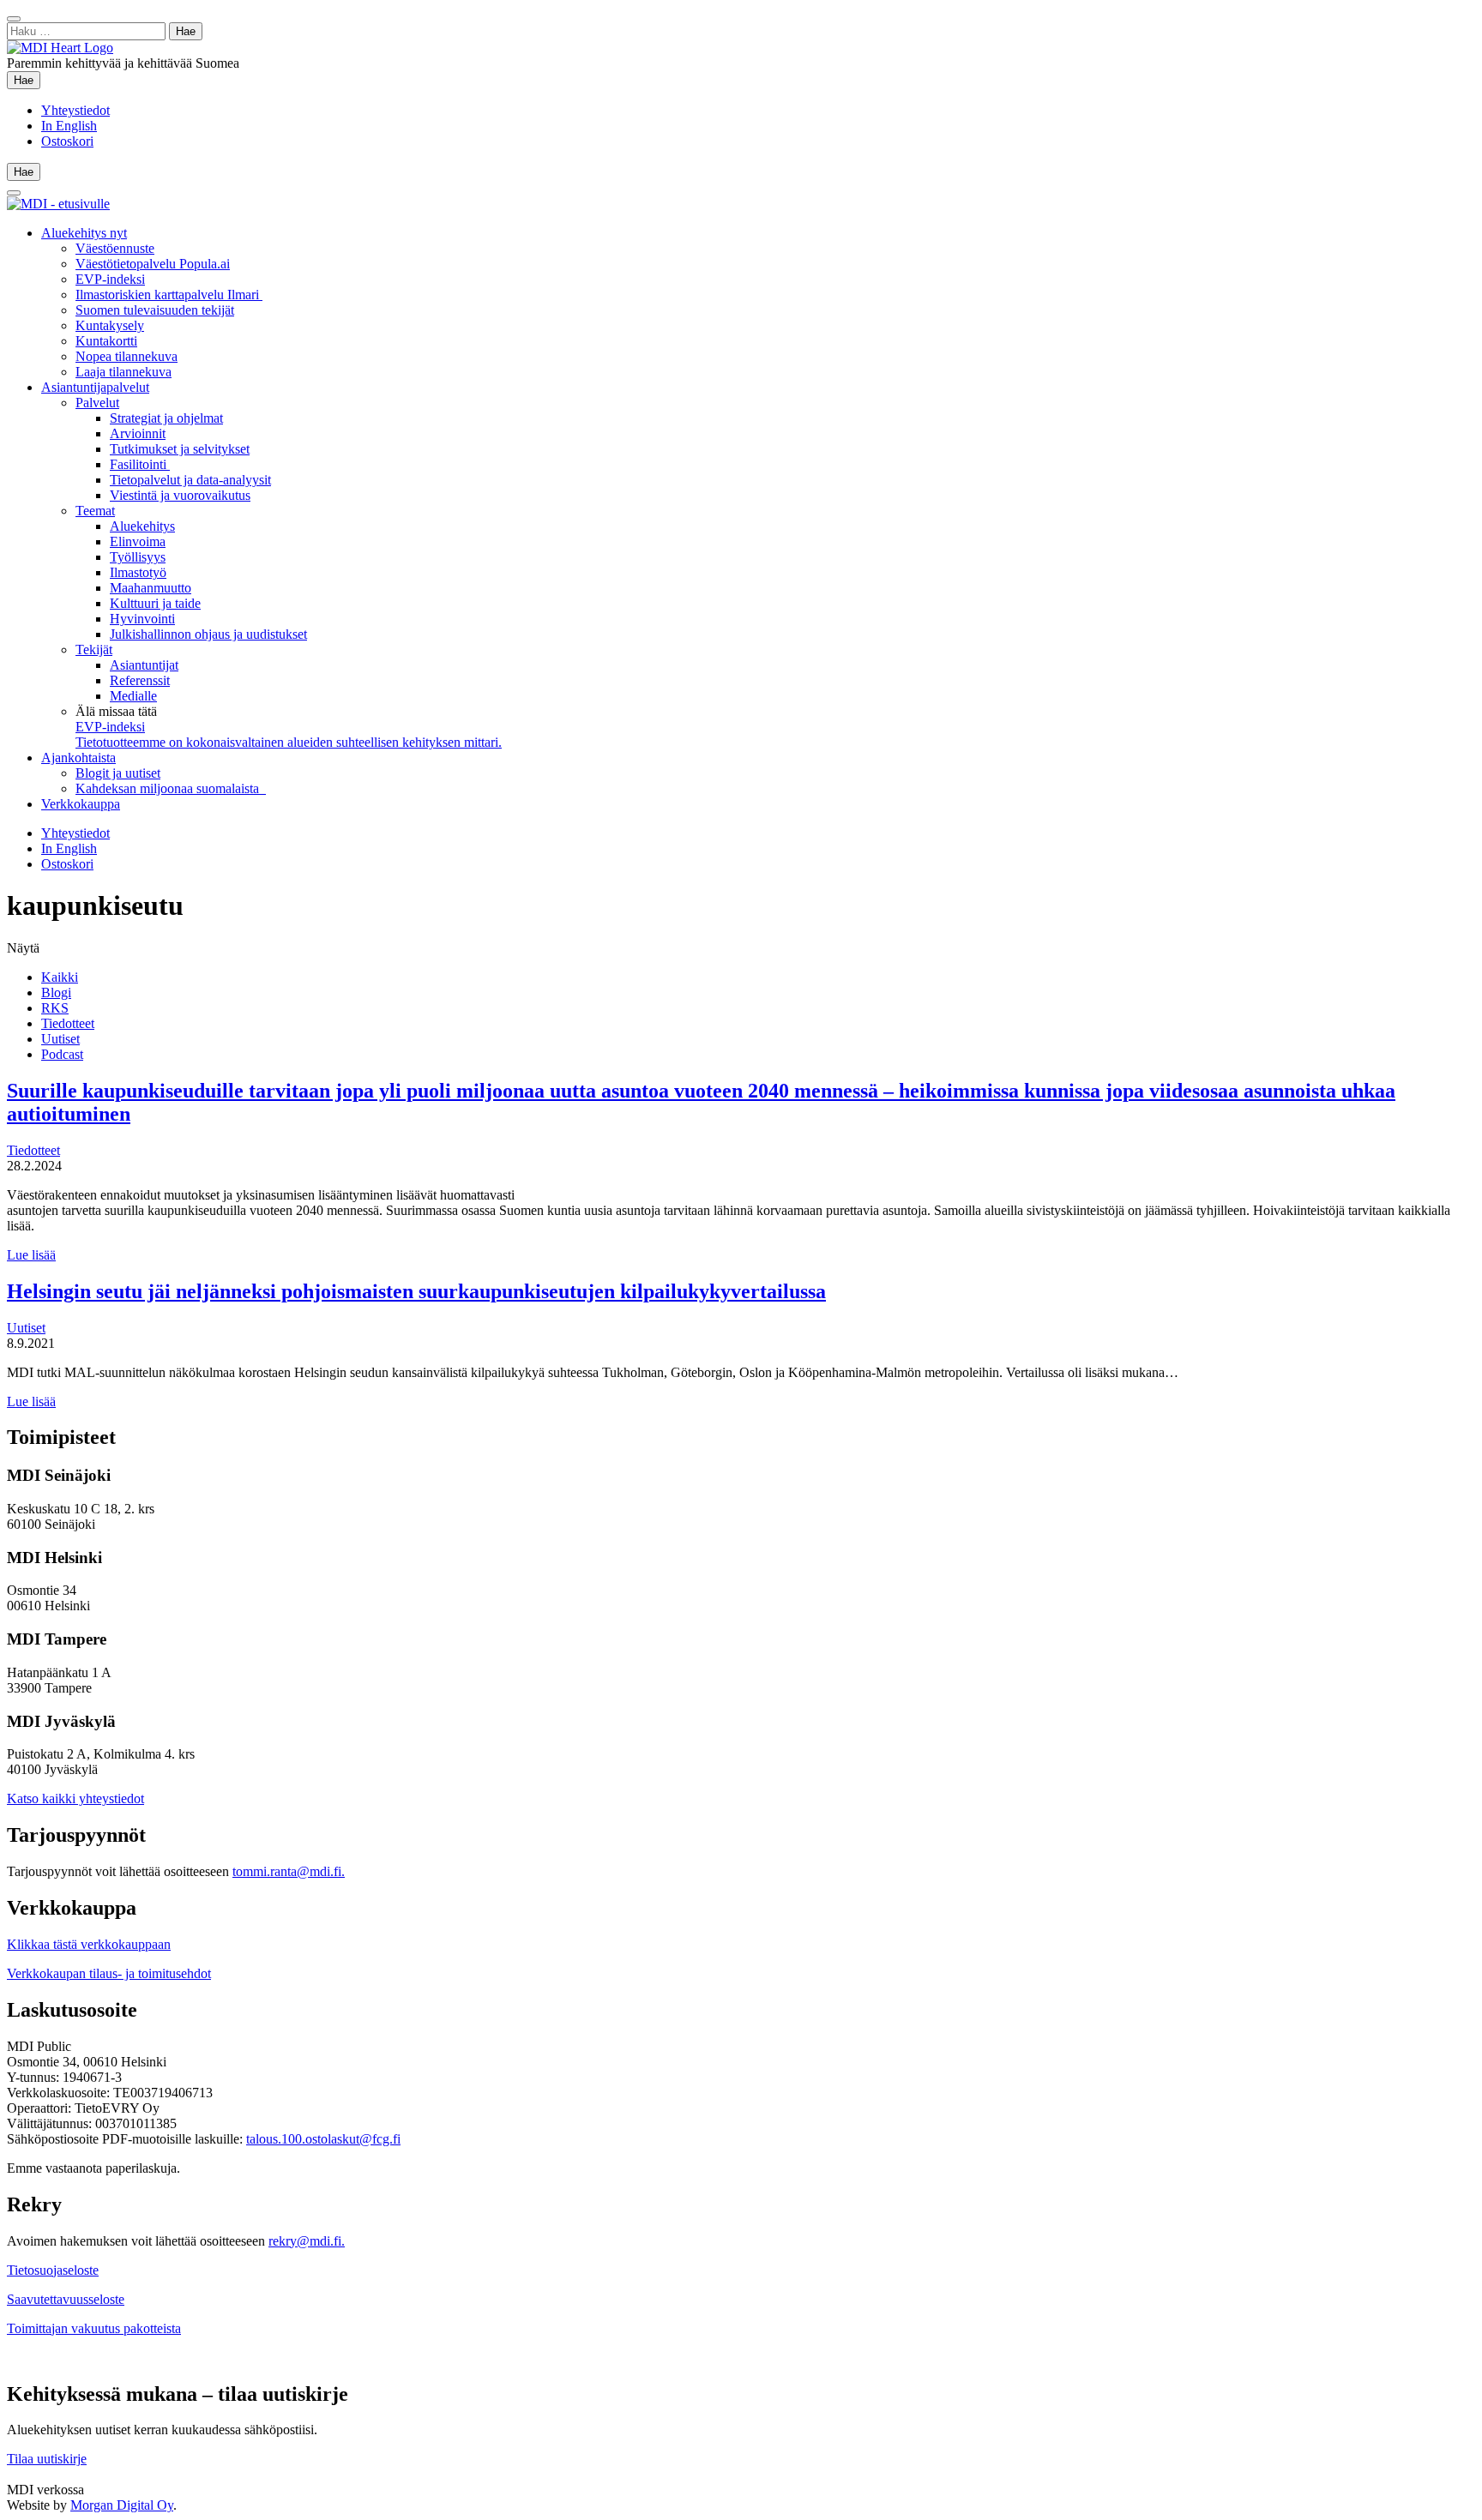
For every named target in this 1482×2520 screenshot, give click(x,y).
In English (69, 126)
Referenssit (140, 680)
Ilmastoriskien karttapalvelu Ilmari (169, 295)
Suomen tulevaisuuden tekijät (155, 310)
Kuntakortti (106, 341)
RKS (55, 1008)
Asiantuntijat (144, 665)
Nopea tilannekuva (127, 356)
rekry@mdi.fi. (307, 2241)
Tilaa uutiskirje (47, 2459)
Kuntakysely (110, 325)
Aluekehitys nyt (84, 233)
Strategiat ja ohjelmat (166, 418)
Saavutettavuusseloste (66, 2299)
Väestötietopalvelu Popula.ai (153, 264)
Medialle (133, 696)
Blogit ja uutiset (118, 773)
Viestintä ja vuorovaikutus (180, 495)
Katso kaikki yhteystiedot (75, 1798)
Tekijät (94, 650)
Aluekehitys (142, 526)
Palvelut (97, 403)
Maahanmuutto (151, 588)
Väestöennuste (115, 248)
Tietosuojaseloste (53, 2270)
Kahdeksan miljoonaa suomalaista (171, 788)
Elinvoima (138, 541)
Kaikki (60, 977)
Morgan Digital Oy (122, 2505)
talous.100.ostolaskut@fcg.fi (323, 2139)
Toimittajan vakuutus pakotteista (94, 2328)
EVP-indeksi (110, 279)
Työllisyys (138, 557)
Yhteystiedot (75, 110)
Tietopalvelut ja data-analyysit (190, 480)
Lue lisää (31, 1255)
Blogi (56, 992)
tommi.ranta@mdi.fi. (289, 1871)
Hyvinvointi (142, 619)
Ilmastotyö (138, 572)
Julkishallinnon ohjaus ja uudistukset (208, 634)
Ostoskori (67, 141)
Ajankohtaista (78, 758)
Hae (27, 80)
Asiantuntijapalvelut (95, 387)
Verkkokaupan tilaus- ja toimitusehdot (109, 1973)
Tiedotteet (68, 1023)
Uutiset (60, 1039)
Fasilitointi (140, 464)
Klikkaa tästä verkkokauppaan (89, 1944)
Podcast (62, 1054)
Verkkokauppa (81, 804)
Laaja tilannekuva (123, 372)
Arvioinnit (138, 433)
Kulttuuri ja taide (155, 603)
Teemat (95, 511)
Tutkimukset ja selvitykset (180, 449)
